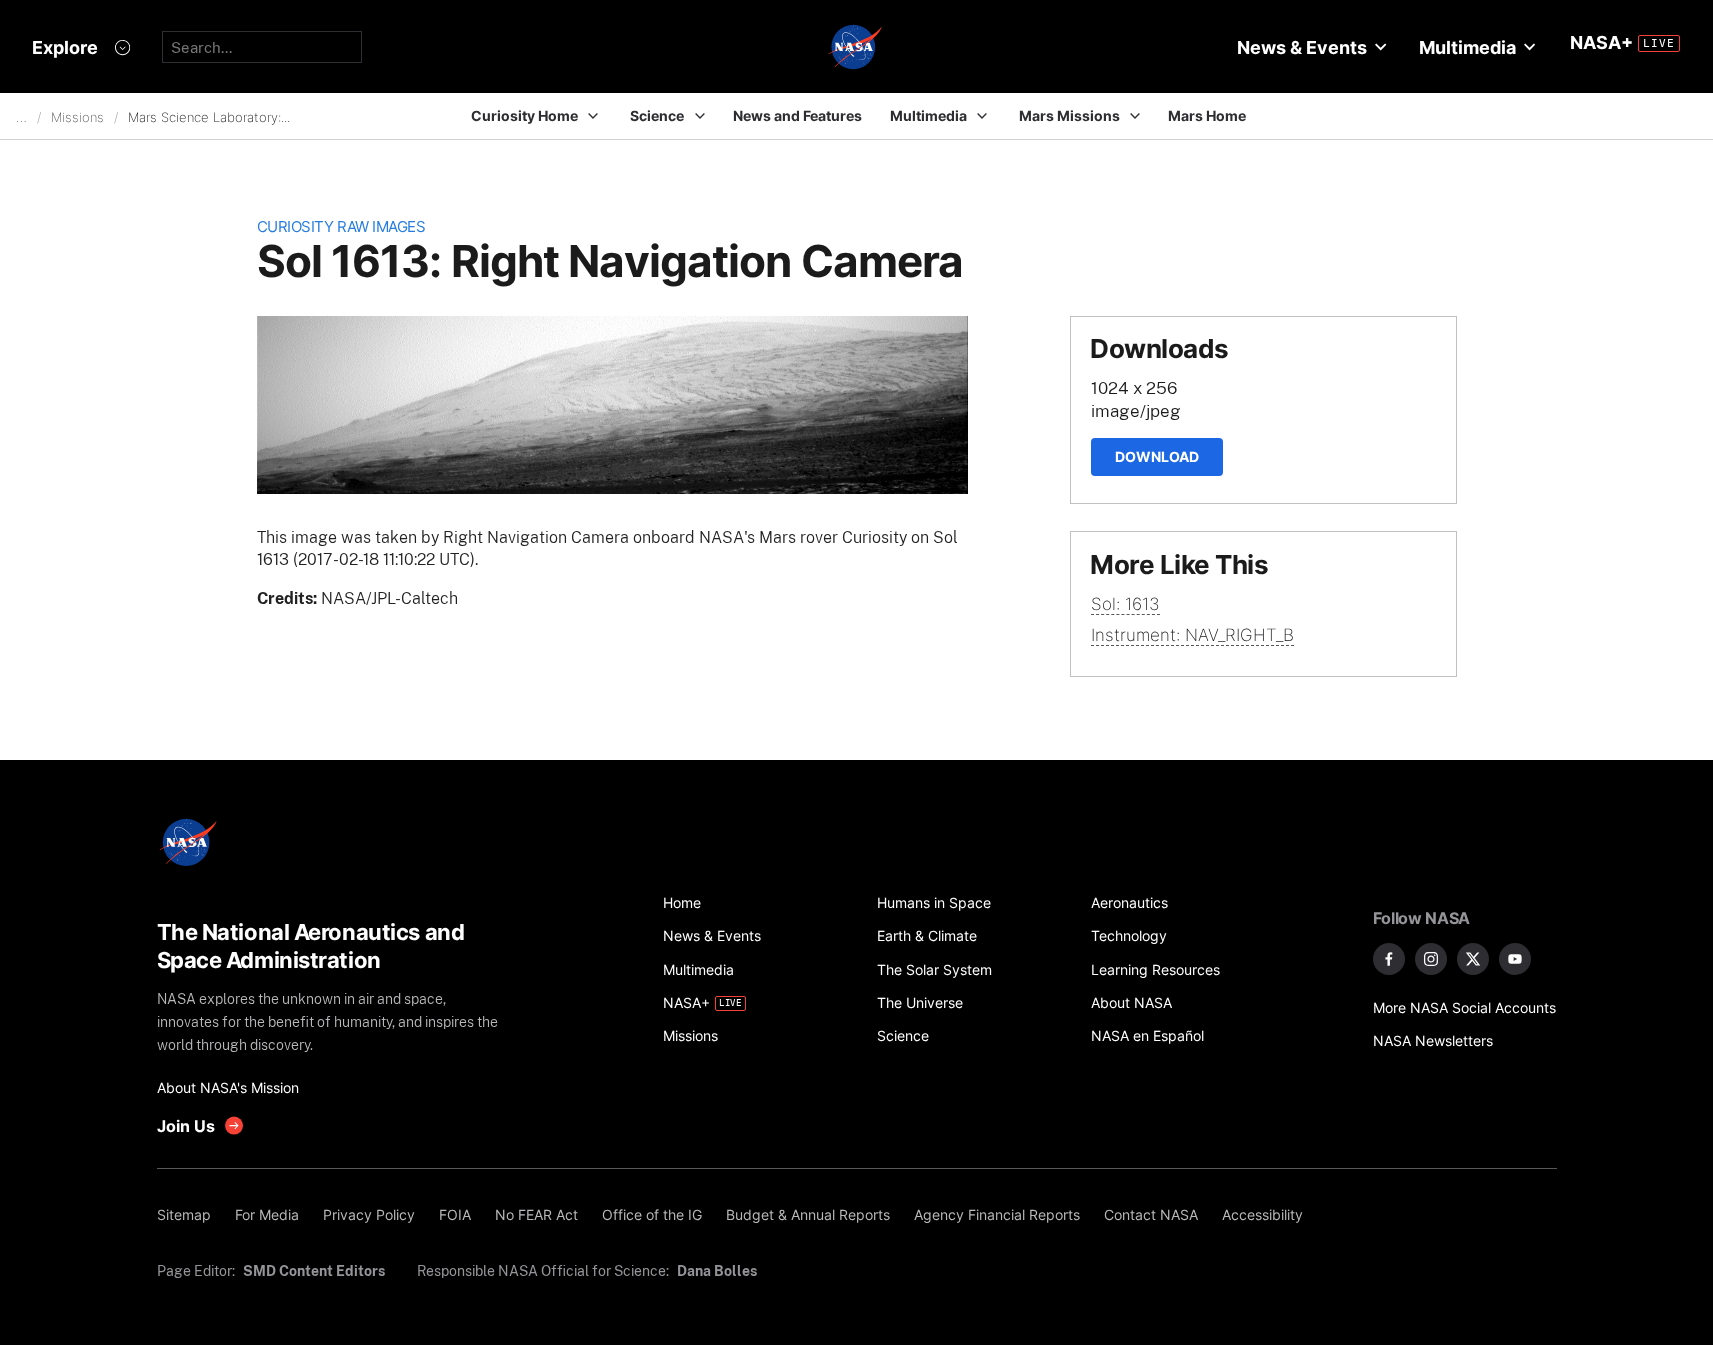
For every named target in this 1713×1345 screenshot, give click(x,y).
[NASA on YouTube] (1515, 959)
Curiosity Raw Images (341, 226)
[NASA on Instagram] (1431, 959)
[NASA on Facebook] (1389, 959)
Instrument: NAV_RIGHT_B (1192, 635)
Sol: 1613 (1125, 604)
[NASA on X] (1473, 959)
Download (1157, 456)
